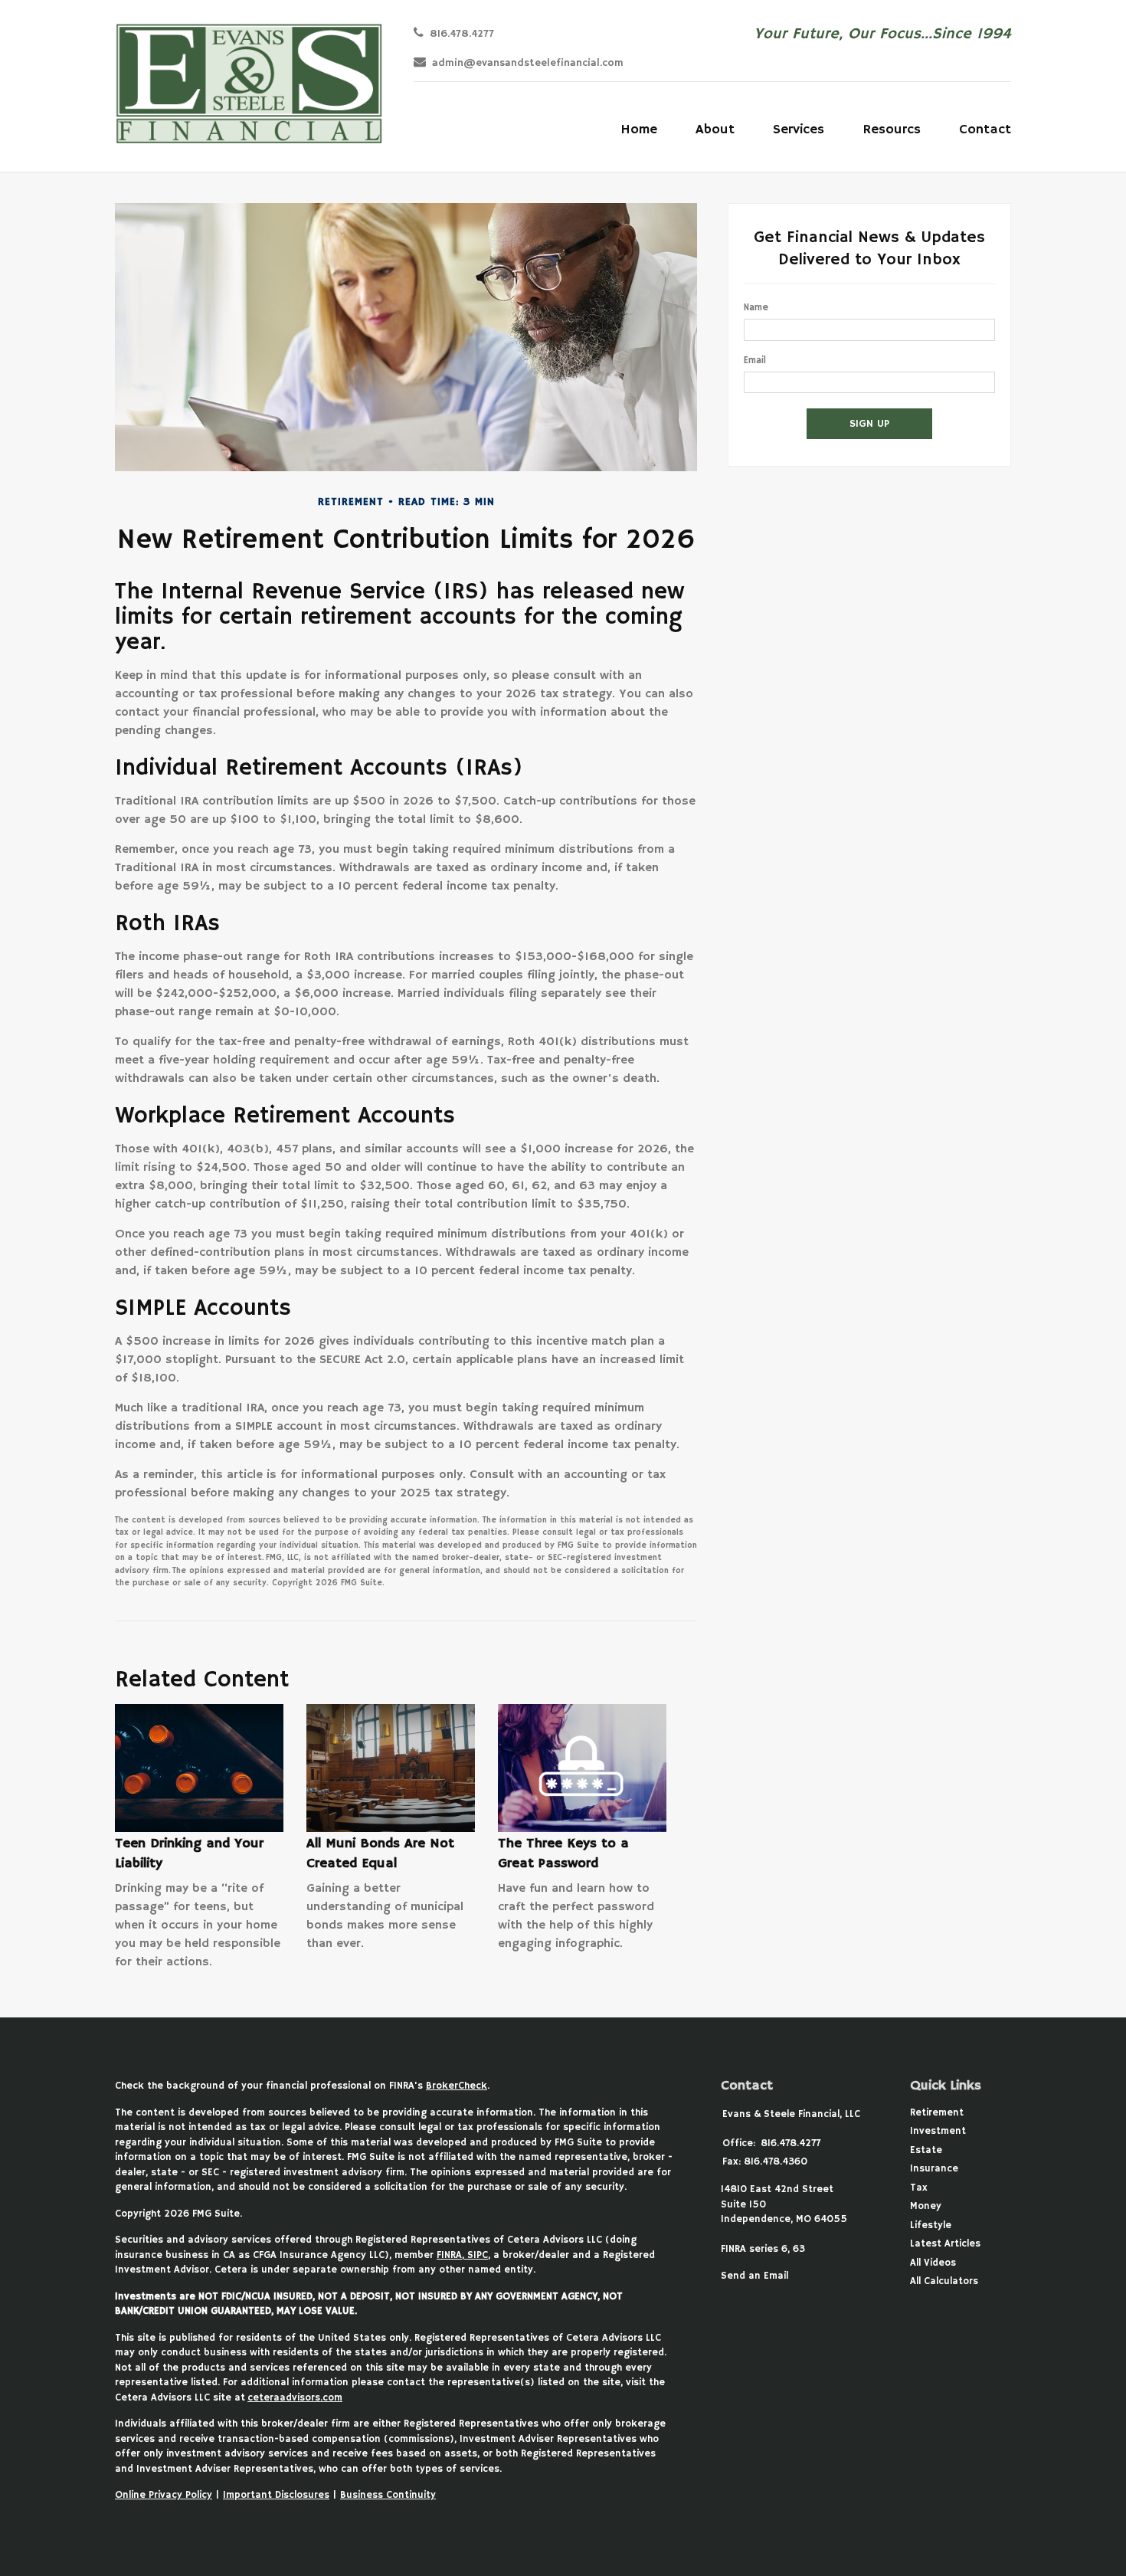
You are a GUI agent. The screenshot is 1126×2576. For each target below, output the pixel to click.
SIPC (476, 2255)
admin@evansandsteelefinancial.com (528, 63)
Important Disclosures (276, 2495)
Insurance (934, 2169)
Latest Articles (945, 2244)
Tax (919, 2188)
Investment (938, 2131)
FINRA (449, 2255)
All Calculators (944, 2281)
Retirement (937, 2113)
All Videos (933, 2263)
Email (755, 361)
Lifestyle (931, 2225)
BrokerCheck (457, 2086)
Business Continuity (388, 2495)
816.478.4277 (462, 34)
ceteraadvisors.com (295, 2398)
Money (926, 2206)
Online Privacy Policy (164, 2495)
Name (756, 308)
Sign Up (869, 424)
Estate (926, 2150)
